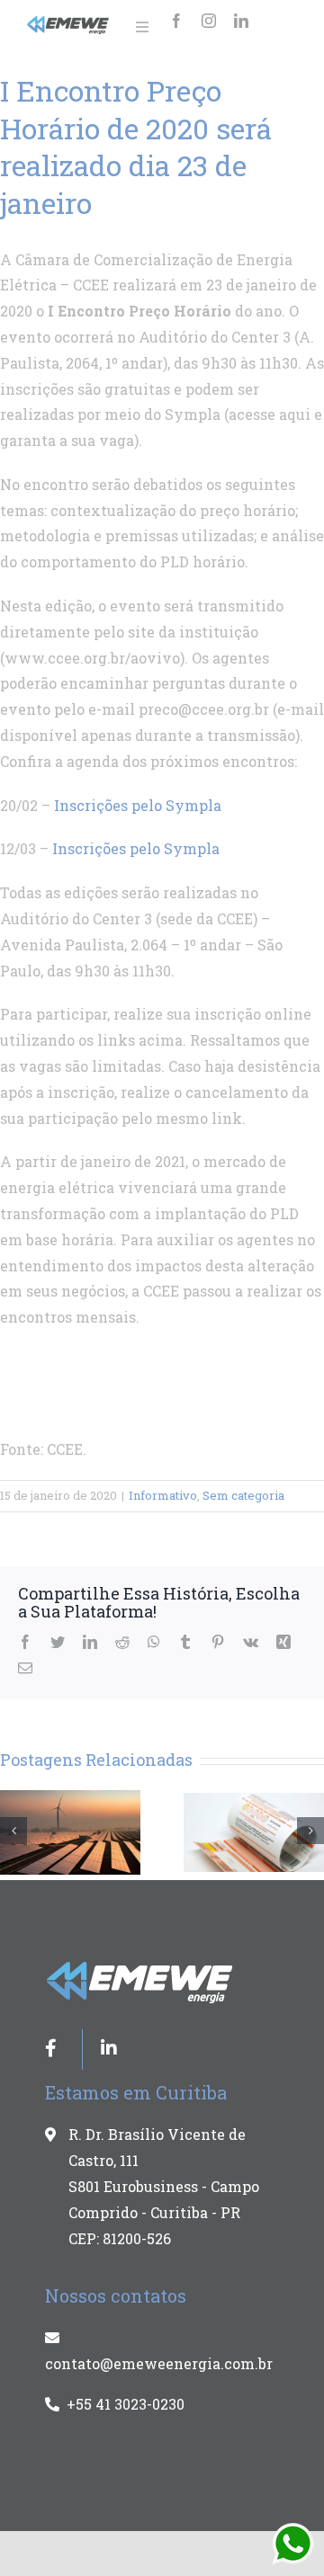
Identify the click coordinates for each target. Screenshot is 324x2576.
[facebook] (176, 21)
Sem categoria (243, 1495)
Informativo (163, 1495)
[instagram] (209, 21)
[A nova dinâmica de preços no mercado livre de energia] (70, 1830)
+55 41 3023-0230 (126, 2404)
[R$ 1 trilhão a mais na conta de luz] (254, 1830)
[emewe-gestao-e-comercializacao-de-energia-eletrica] (68, 23)
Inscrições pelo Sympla (138, 805)
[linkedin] (241, 21)
